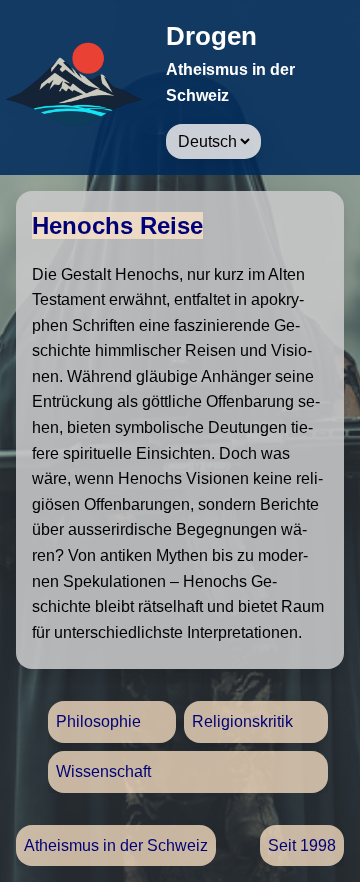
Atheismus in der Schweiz (116, 845)
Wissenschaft (103, 771)
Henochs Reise (117, 225)
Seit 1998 (302, 845)
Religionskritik (242, 721)
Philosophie (98, 721)
